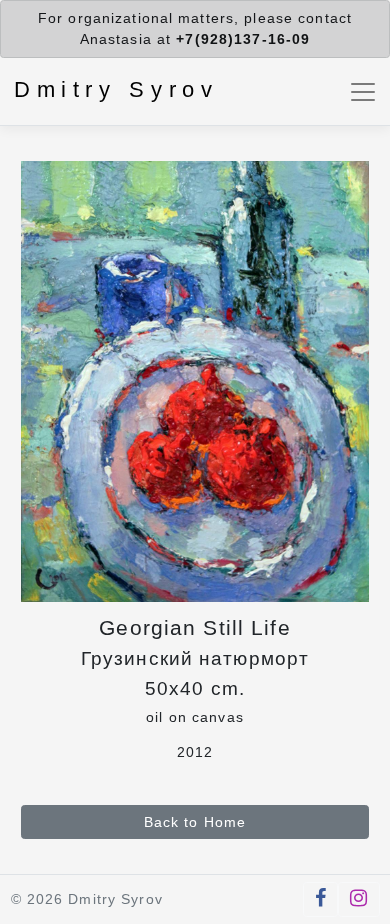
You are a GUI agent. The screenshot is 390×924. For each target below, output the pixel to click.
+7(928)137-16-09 (243, 39)
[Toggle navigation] (363, 91)
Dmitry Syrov (116, 89)
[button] (320, 899)
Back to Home (195, 822)
